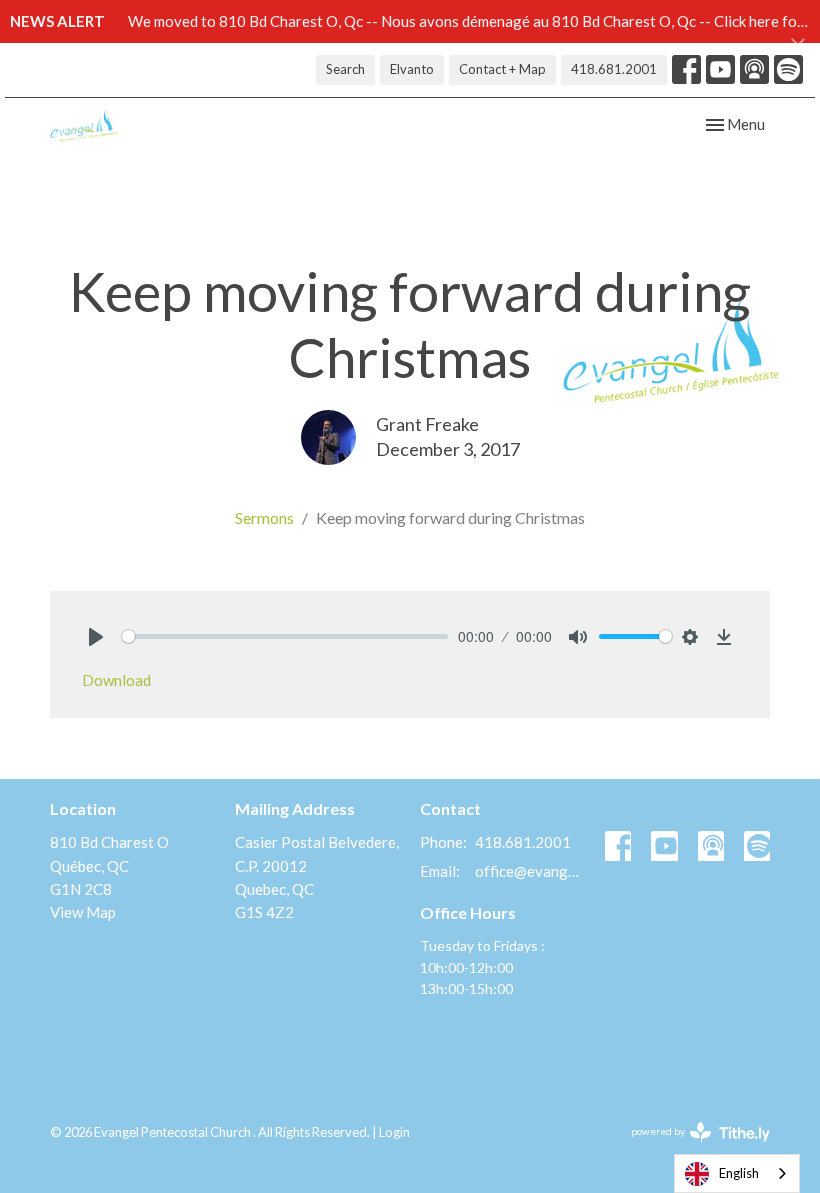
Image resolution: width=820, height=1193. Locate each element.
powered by (690, 1148)
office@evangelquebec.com (530, 871)
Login (394, 1132)
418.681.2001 (614, 69)
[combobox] (737, 1173)
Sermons (264, 517)
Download (116, 680)
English (739, 1173)
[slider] (285, 636)
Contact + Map (502, 69)
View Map (83, 912)
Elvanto (412, 69)
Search (345, 69)
